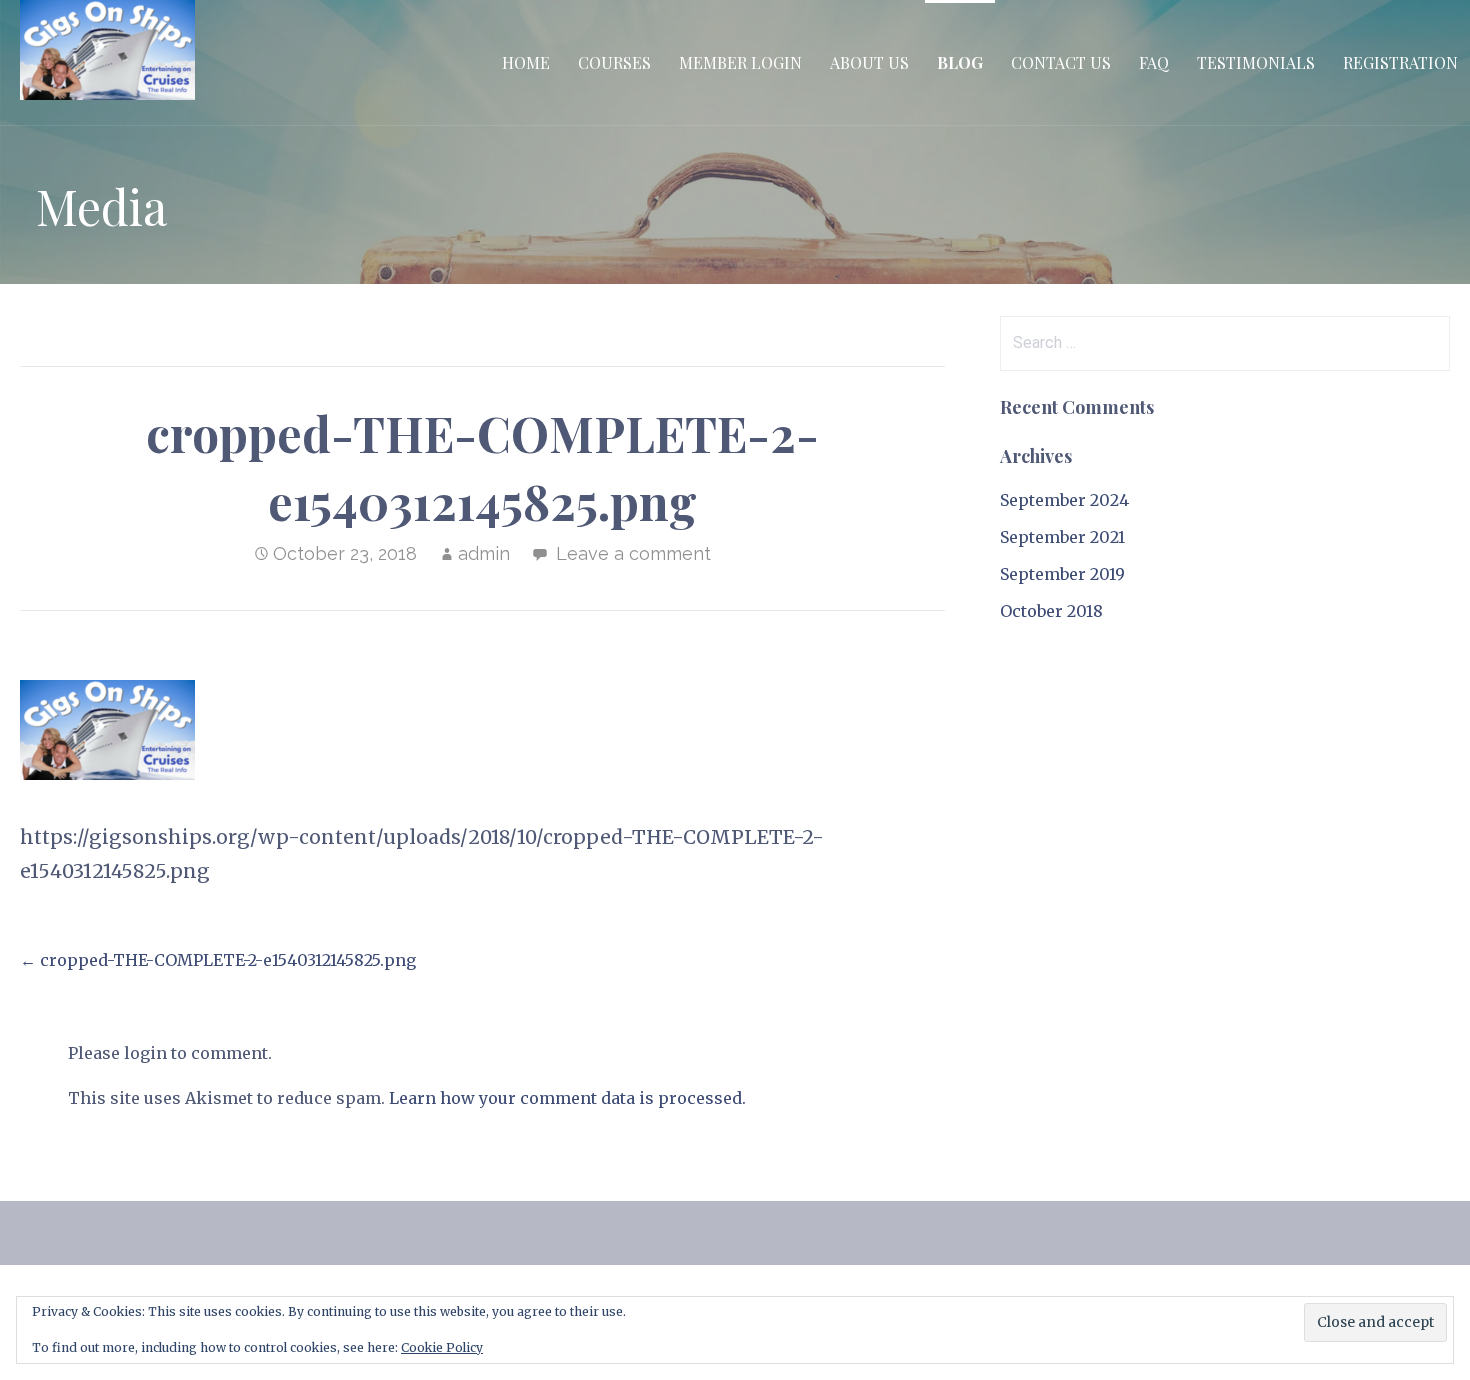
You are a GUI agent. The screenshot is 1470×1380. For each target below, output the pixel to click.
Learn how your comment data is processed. (567, 1098)
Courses (614, 62)
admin (484, 553)
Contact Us (1061, 62)
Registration (1400, 62)
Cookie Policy (442, 1347)
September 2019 (1062, 574)
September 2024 (1064, 500)
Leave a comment (633, 553)
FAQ (1154, 62)
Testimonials (1256, 62)
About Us (869, 62)
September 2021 (1062, 537)
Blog (960, 62)
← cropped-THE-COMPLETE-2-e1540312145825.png (218, 960)
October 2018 (1051, 611)
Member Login (740, 62)
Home (526, 62)
